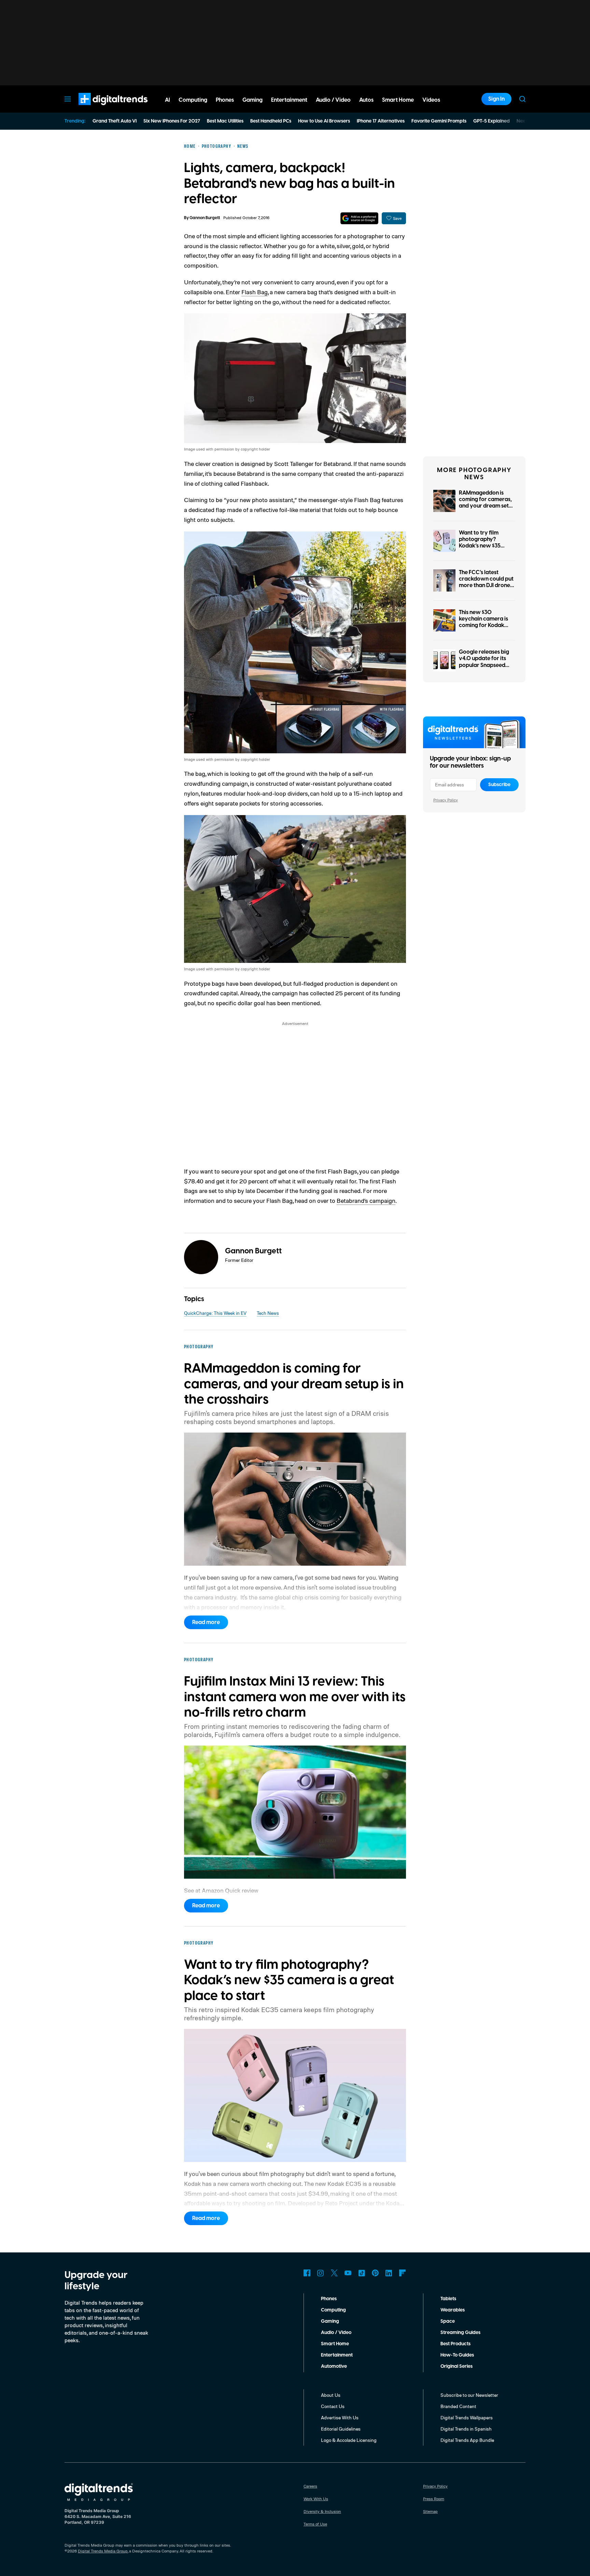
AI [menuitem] (167, 100)
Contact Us (333, 2406)
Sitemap (430, 2511)
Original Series (456, 2366)
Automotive (334, 2366)
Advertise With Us (340, 2417)
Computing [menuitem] (193, 100)
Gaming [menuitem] (252, 100)
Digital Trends (101, 109)
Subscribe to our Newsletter (469, 2395)
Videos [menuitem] (431, 100)
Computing (333, 2310)
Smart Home (335, 2344)
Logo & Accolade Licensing (349, 2440)
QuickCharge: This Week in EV (215, 1313)
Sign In (496, 99)
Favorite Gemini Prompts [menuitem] (439, 121)
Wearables (453, 2310)
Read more (206, 1622)
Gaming (330, 2321)
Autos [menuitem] (366, 100)
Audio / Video (336, 2333)
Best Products (455, 2344)
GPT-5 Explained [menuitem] (491, 121)
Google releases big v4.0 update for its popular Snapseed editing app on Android (484, 665)
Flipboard (403, 2273)
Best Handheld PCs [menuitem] (271, 121)
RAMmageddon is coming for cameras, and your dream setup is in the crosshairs (487, 503)
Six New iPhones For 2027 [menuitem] (172, 121)
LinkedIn (389, 2273)
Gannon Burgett (205, 218)
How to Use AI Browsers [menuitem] (324, 121)
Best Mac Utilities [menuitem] (225, 121)
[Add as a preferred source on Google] (359, 218)
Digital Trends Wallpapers (467, 2417)
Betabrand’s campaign (366, 1200)
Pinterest (375, 2273)
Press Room (434, 2499)
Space (448, 2321)
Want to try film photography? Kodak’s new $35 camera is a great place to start (481, 546)
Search (522, 99)
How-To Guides (457, 2355)
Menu (68, 99)
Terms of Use (315, 2524)
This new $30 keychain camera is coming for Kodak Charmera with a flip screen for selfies (485, 625)
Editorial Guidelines (341, 2429)
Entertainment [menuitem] (289, 100)
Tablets (448, 2299)
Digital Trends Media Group (103, 2551)
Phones (329, 2299)
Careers (310, 2486)
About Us (331, 2395)
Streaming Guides (460, 2333)
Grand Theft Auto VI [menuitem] (115, 121)
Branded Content (458, 2406)
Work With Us (316, 2499)
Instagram (321, 2273)
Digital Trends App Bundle (467, 2440)
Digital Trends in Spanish (466, 2429)
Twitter (334, 2273)
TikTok (362, 2273)
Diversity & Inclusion (322, 2511)
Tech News (268, 1313)
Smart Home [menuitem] (398, 100)
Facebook (307, 2273)
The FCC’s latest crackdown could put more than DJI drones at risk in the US (486, 582)
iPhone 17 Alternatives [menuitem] (381, 121)
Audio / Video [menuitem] (333, 100)
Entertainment (337, 2355)
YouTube (348, 2273)
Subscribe (499, 785)
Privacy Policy (446, 800)
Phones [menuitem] (225, 100)
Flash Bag (255, 292)
